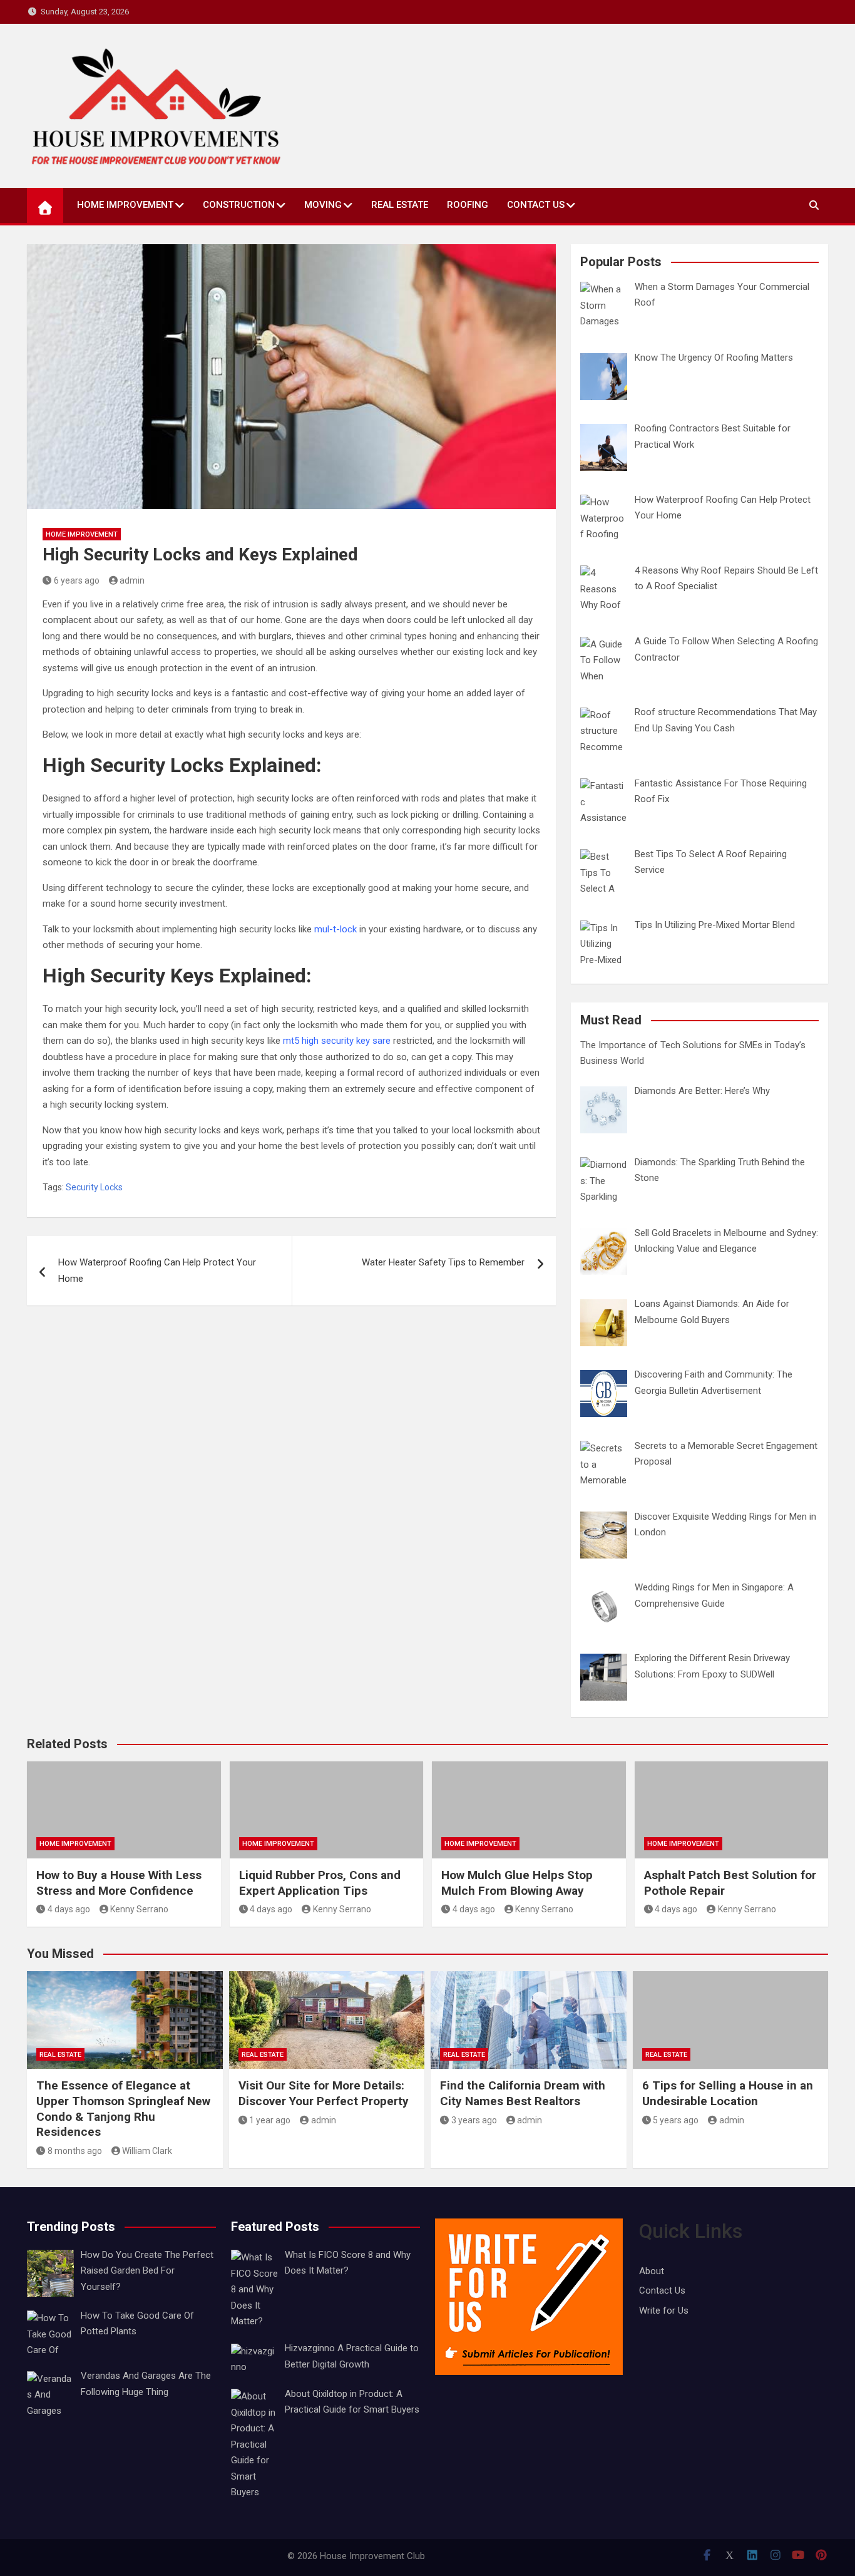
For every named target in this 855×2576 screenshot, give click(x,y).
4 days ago (69, 1909)
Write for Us (664, 2311)
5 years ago (676, 2120)
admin (132, 580)
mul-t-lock (335, 929)
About (652, 2271)
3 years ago (474, 2120)
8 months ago (75, 2151)
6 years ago (77, 580)
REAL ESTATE (400, 205)
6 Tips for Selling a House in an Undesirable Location (728, 2093)
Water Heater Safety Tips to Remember (443, 1262)
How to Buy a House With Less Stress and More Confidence (119, 1883)
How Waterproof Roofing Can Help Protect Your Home (157, 1270)
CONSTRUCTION (239, 205)
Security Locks (94, 1187)
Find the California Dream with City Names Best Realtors (523, 2093)
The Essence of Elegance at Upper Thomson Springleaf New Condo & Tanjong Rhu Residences (123, 2109)
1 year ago (270, 2120)
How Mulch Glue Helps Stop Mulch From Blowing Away (517, 1883)
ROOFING (468, 205)
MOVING (323, 205)
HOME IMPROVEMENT (125, 205)
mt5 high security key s (330, 1041)
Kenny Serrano (139, 1909)
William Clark (147, 2151)
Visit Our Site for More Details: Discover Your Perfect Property (324, 2093)
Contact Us (536, 205)
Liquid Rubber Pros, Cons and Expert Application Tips (320, 1883)
